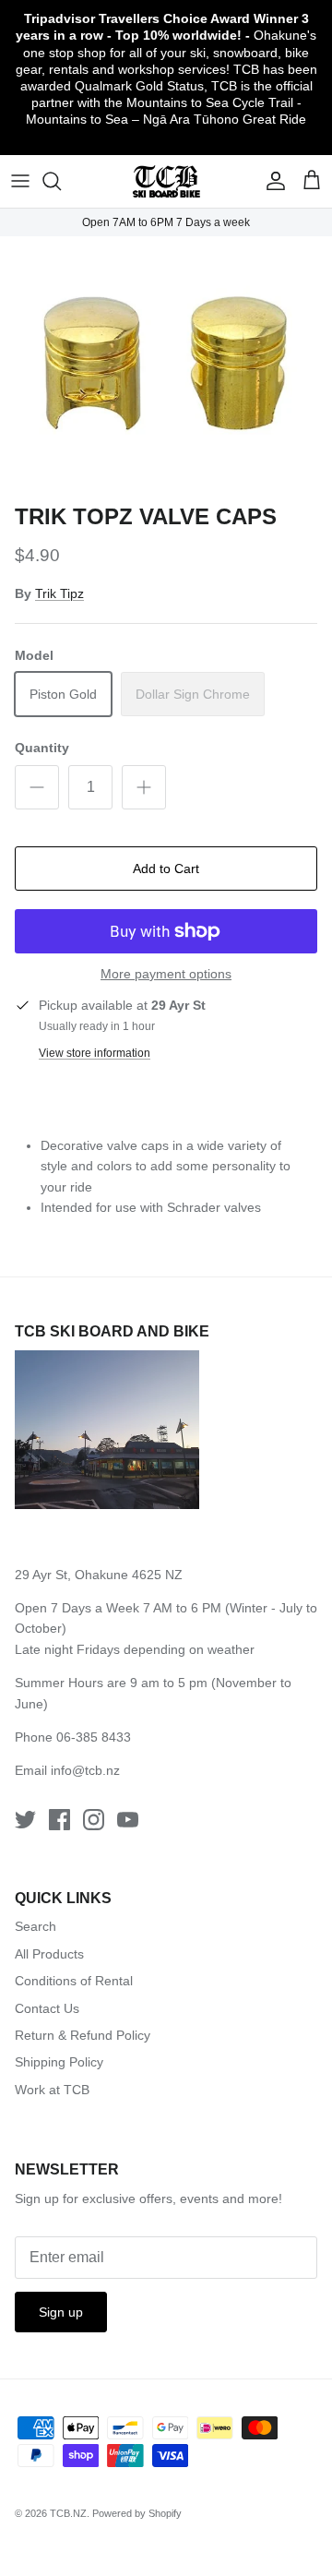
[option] (166, 365)
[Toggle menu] (20, 181)
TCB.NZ (68, 2513)
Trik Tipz (59, 593)
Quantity (42, 748)
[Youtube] (128, 1820)
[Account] (271, 181)
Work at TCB (52, 2090)
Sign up (61, 2312)
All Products (49, 1954)
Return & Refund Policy (83, 2035)
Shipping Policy (59, 2062)
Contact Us (47, 2008)
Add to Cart (166, 869)
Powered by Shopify (137, 2513)
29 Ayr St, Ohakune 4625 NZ (99, 1575)
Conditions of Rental (74, 1981)
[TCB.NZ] (166, 181)
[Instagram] (94, 1820)
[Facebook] (59, 1820)
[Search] (61, 181)
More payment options (166, 974)
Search (36, 1926)
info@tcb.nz (85, 1770)
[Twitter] (25, 1820)
